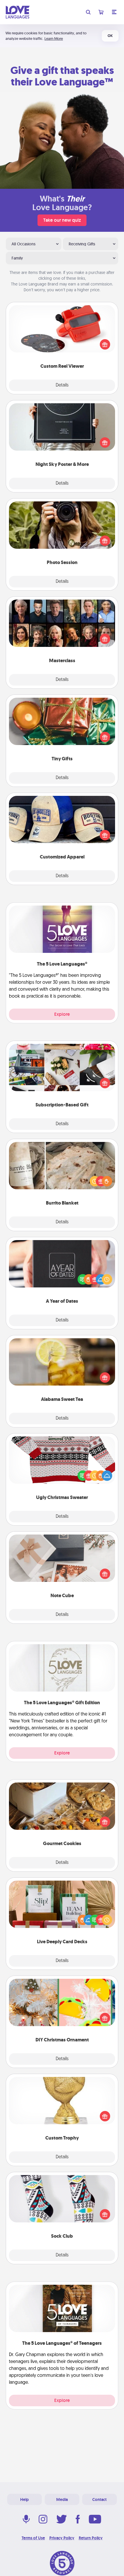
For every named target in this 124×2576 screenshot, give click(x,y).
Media (62, 2500)
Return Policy (91, 2538)
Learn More (54, 39)
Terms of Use (33, 2538)
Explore (62, 1014)
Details (62, 385)
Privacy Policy (62, 2538)
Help (25, 2500)
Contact (99, 2500)
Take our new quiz (62, 220)
